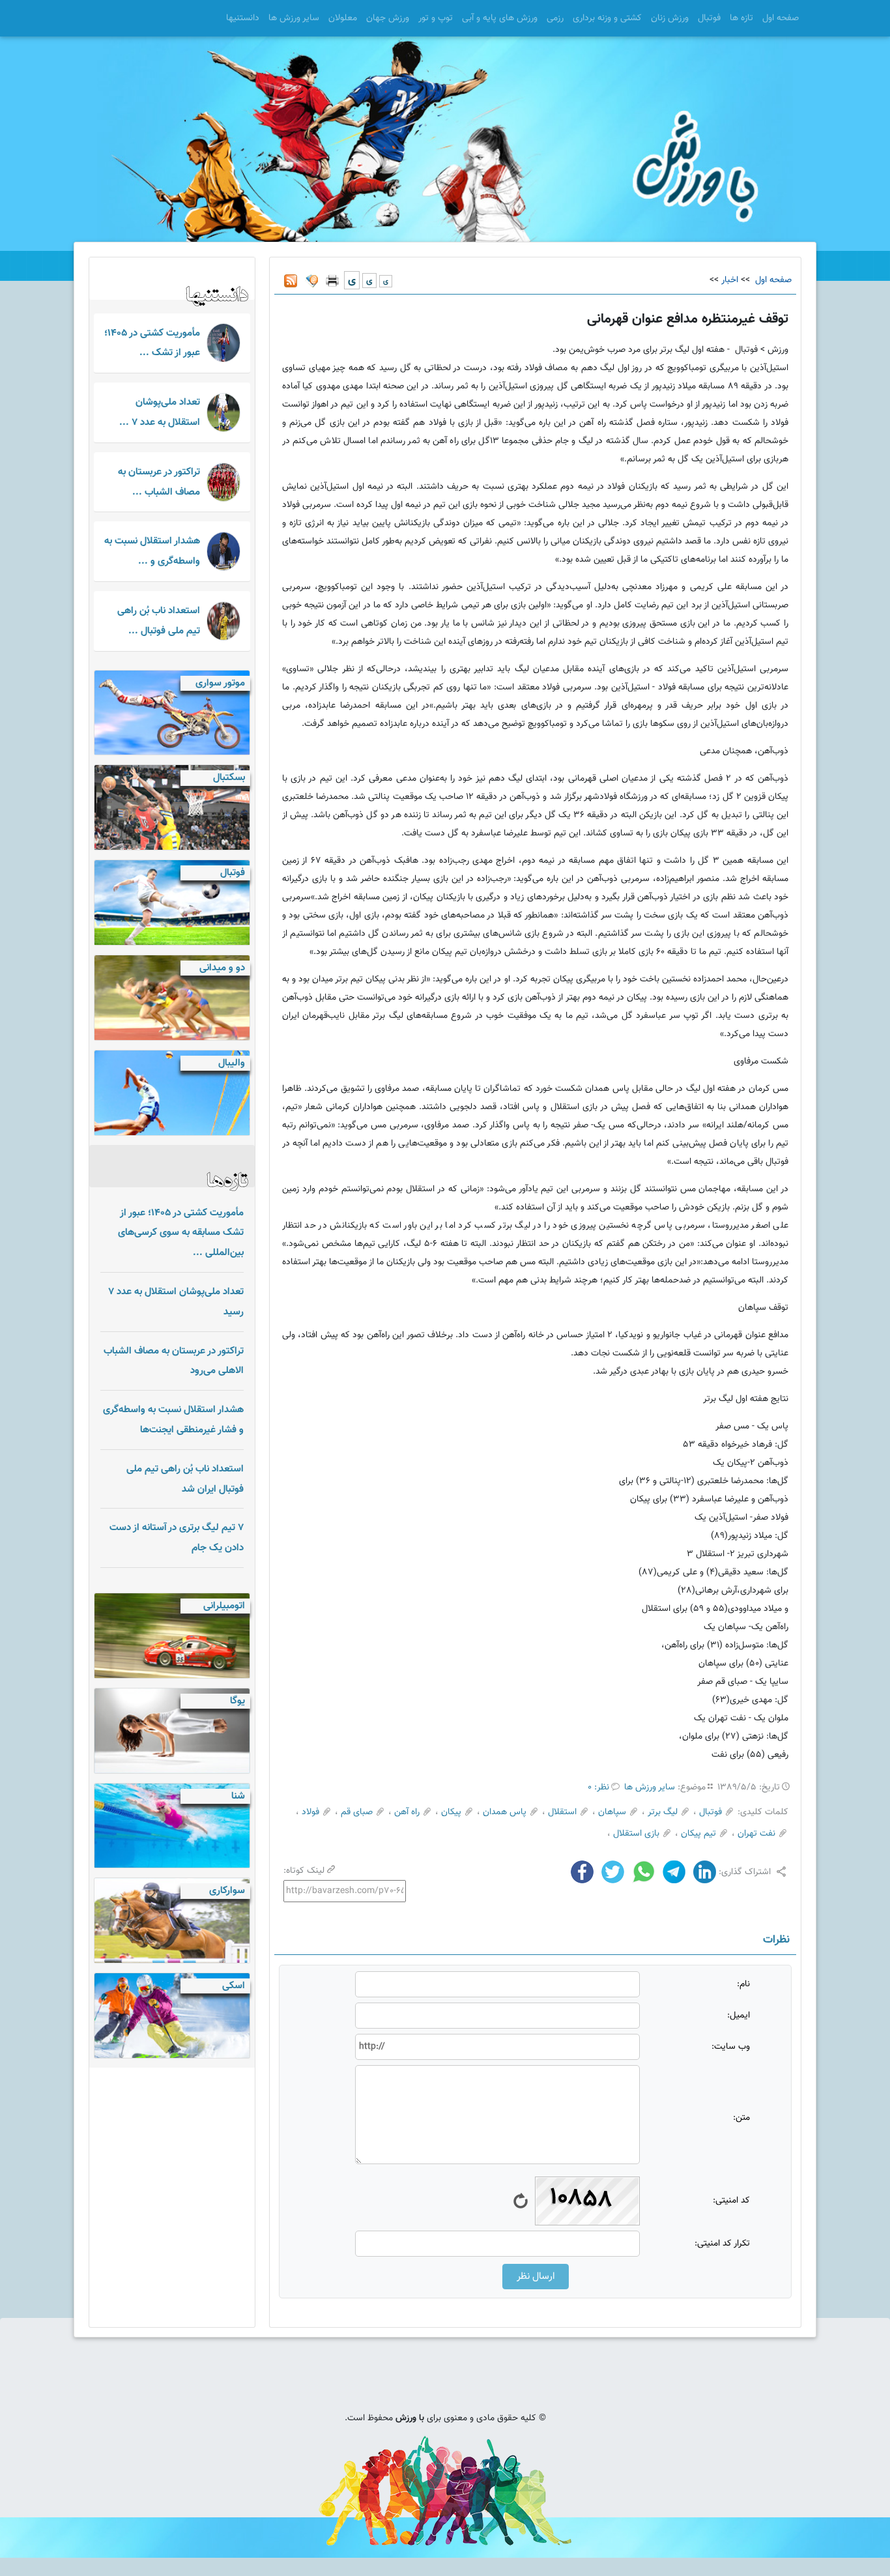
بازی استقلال (636, 1834)
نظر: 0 (598, 1787)
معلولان (343, 18)
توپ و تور (436, 18)
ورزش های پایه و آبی (500, 18)
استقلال (562, 1812)
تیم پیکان (698, 1834)
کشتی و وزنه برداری (607, 18)
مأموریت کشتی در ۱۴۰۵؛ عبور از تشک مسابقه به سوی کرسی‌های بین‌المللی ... (181, 1233)
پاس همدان (505, 1812)
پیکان (451, 1812)
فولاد (310, 1812)
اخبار (730, 280)
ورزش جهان (388, 18)
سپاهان (612, 1812)
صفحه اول (781, 18)
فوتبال (709, 18)
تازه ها (741, 18)
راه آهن (407, 1812)
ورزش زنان (670, 18)
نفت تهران (756, 1834)
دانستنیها (243, 18)
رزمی (555, 18)
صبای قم (357, 1812)
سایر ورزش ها (294, 18)
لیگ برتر (663, 1812)
